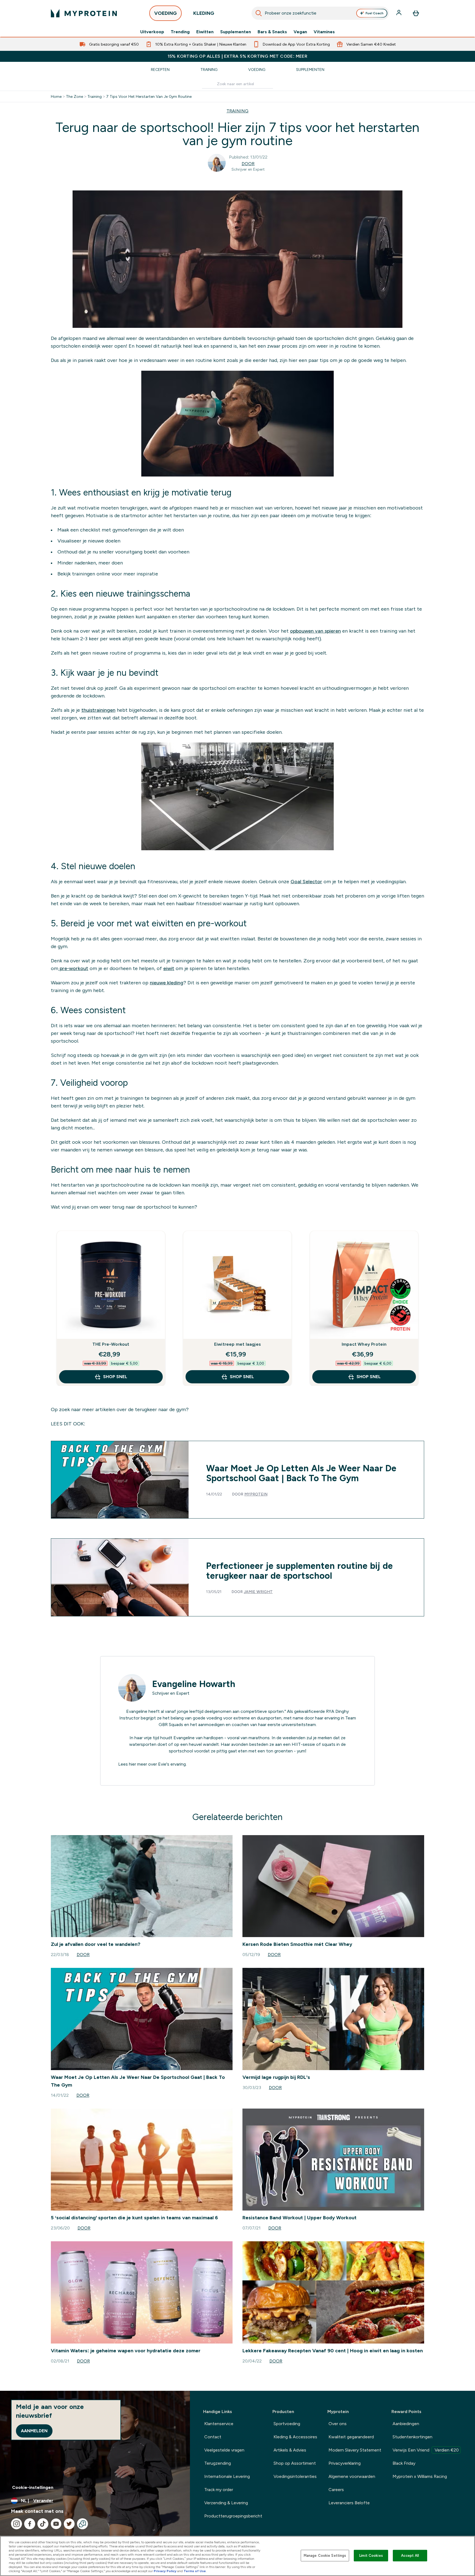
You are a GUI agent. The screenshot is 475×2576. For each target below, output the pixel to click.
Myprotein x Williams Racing (420, 2476)
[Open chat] (82, 2524)
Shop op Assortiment (295, 2463)
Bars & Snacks (272, 32)
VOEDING (165, 13)
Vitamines (324, 32)
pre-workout (73, 968)
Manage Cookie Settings (325, 2556)
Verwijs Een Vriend (426, 2450)
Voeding (257, 70)
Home (56, 96)
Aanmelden (34, 2431)
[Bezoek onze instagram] (16, 2524)
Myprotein (256, 1494)
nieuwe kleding (167, 983)
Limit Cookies (371, 2556)
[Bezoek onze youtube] (56, 2524)
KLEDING (204, 13)
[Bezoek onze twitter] (69, 2524)
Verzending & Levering (226, 2503)
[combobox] (320, 13)
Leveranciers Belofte (349, 2503)
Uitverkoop (152, 32)
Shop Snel (115, 1377)
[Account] (399, 13)
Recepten (160, 70)
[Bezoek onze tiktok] (43, 2524)
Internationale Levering (227, 2476)
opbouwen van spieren (315, 631)
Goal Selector (306, 882)
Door (248, 164)
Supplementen (236, 32)
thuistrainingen (98, 710)
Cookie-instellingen (33, 2487)
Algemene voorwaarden (352, 2476)
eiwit (169, 968)
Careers (336, 2490)
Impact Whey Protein (364, 1344)
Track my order (219, 2490)
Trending (180, 32)
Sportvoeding (287, 2424)
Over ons (338, 2424)
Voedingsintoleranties (295, 2476)
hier (132, 1764)
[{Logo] (84, 13)
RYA (330, 1711)
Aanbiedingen (406, 2424)
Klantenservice (219, 2424)
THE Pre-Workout (111, 1344)
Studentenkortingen (412, 2437)
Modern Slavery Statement (355, 2450)
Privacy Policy (165, 2571)
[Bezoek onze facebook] (30, 2524)
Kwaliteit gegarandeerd (351, 2437)
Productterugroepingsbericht (233, 2516)
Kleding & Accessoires (295, 2437)
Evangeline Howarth (194, 1684)
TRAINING (237, 111)
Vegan (300, 32)
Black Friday (404, 2463)
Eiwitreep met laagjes (237, 1344)
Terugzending (218, 2463)
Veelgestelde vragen (224, 2450)
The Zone (74, 96)
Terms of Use (195, 2571)
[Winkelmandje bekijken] (416, 13)
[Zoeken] (259, 13)
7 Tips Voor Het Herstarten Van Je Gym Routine (149, 96)
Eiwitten (205, 32)
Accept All (410, 2556)
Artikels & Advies (290, 2450)
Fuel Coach (375, 13)
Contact (213, 2437)
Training (209, 70)
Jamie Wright (258, 1592)
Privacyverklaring (345, 2463)
